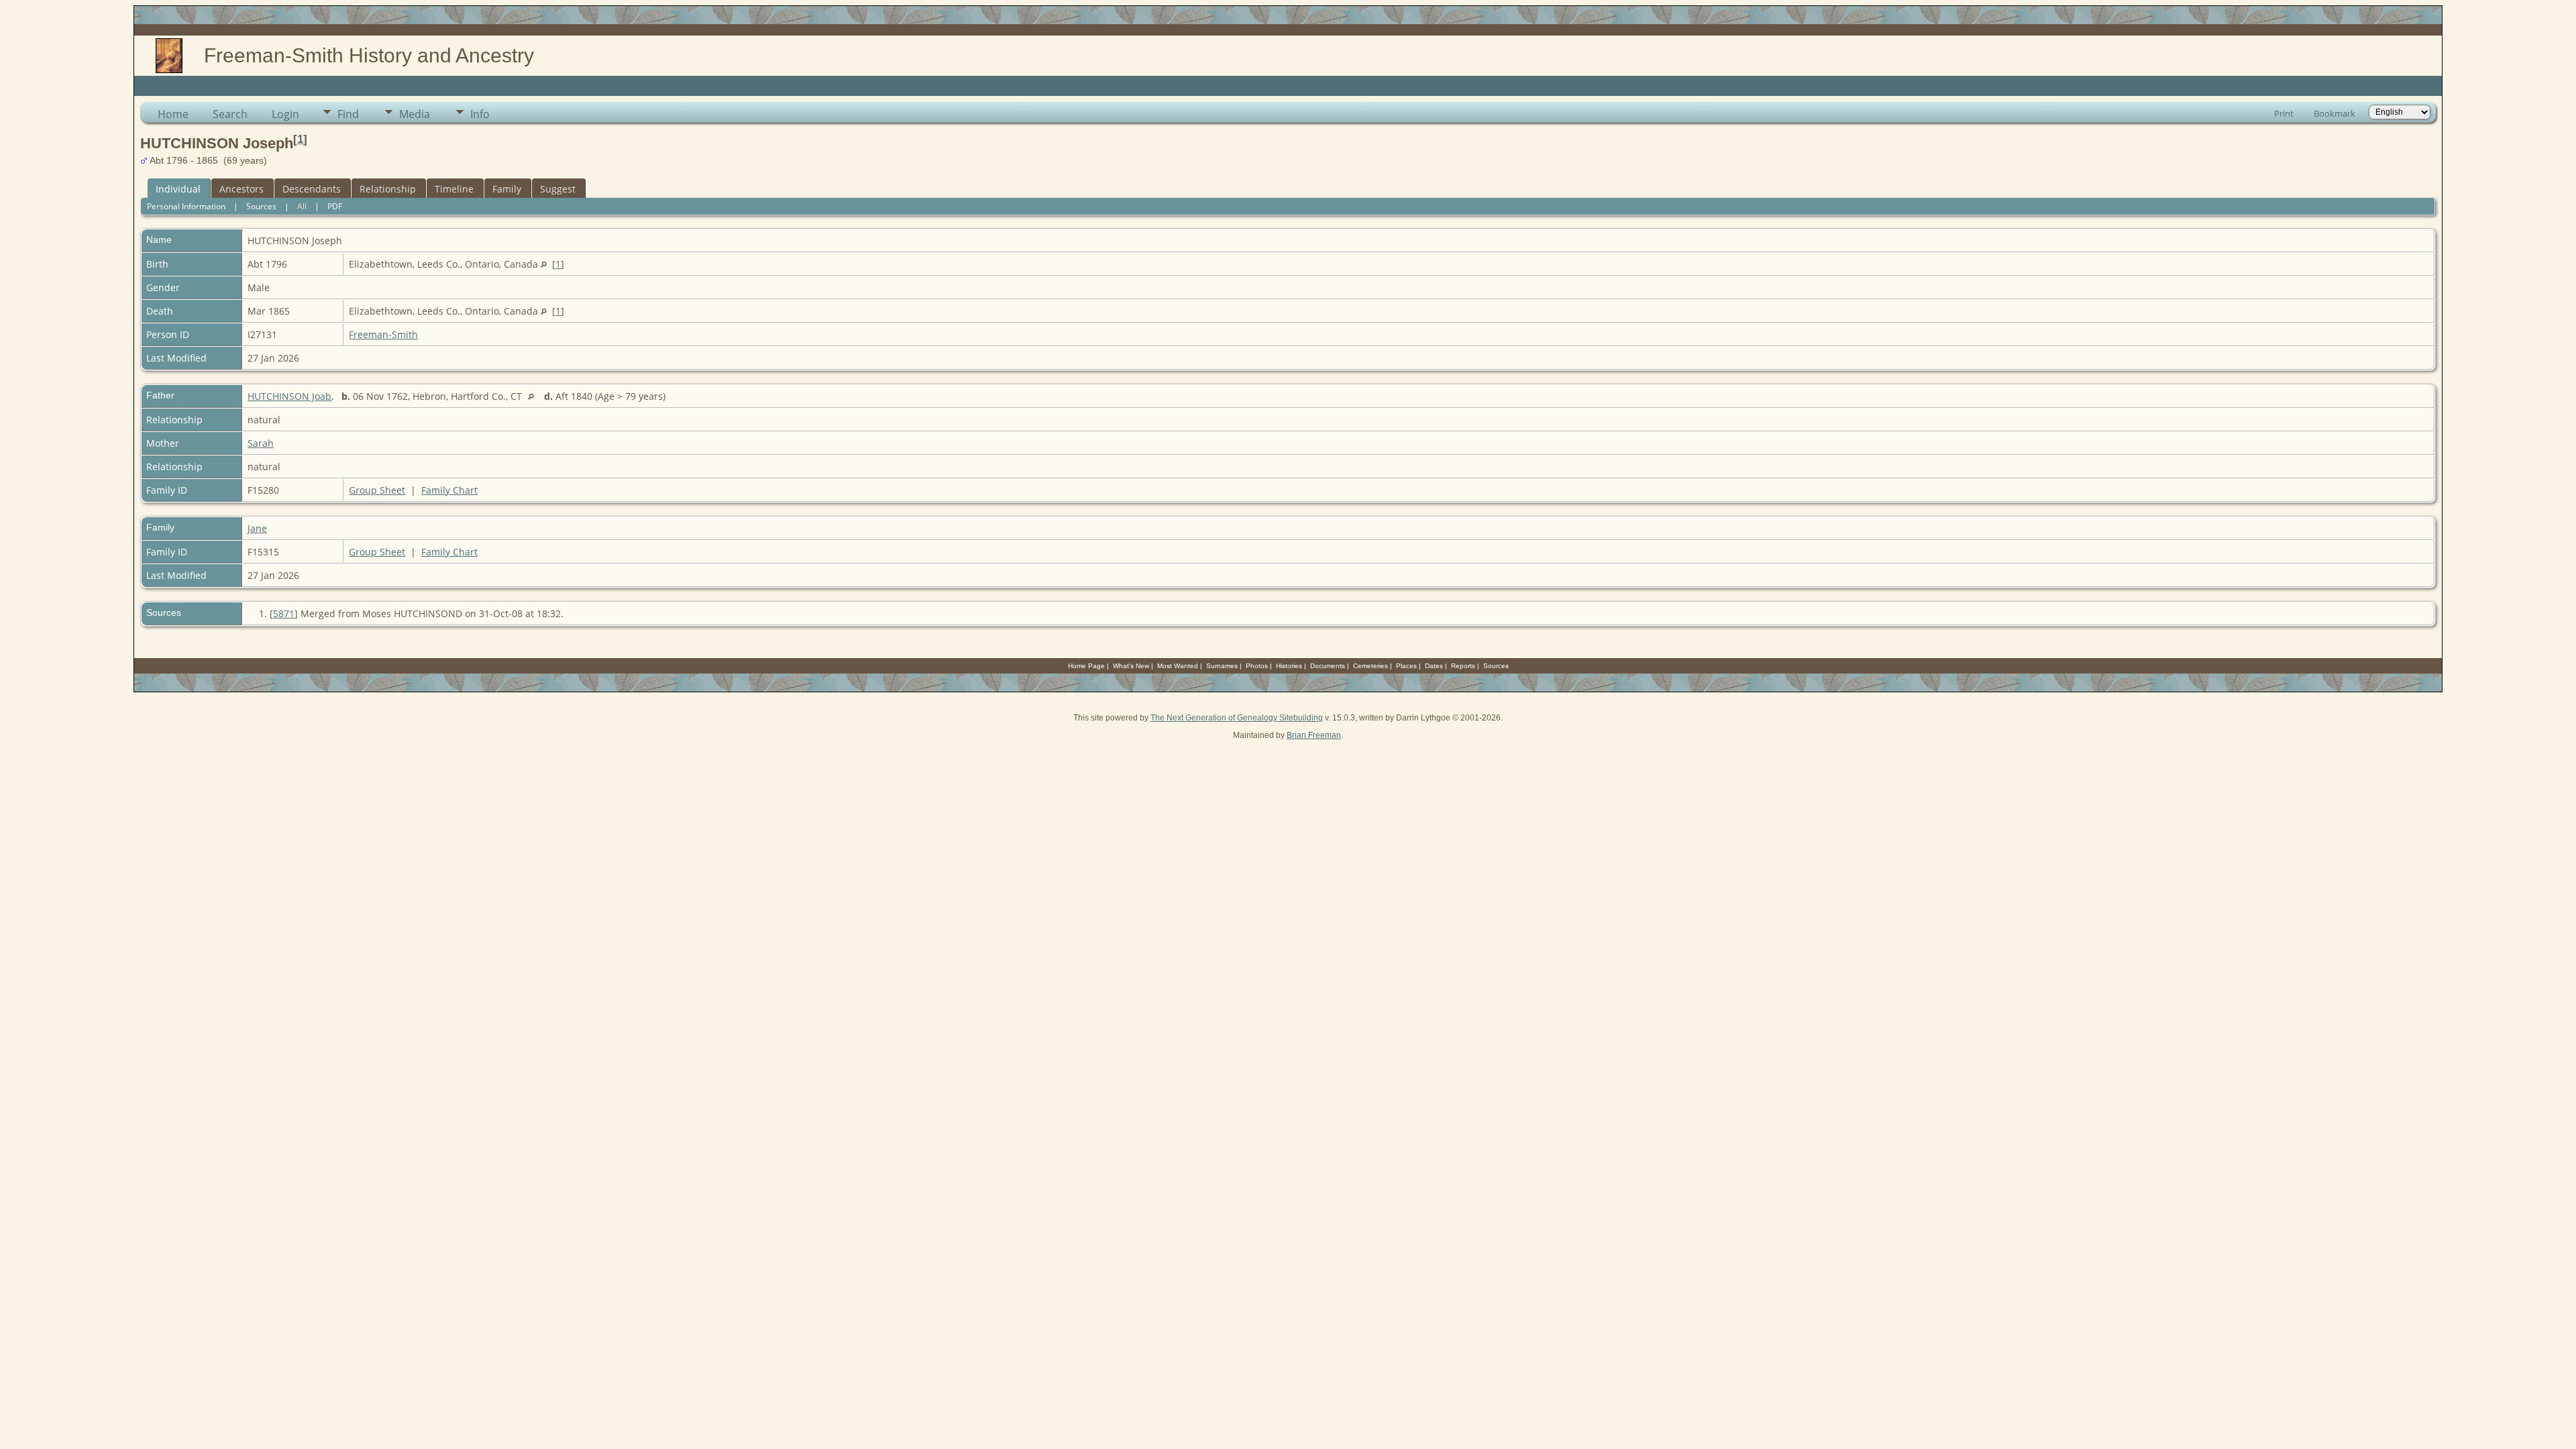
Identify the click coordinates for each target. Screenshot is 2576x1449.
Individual (178, 189)
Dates (1434, 666)
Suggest (558, 189)
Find (348, 114)
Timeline (454, 189)
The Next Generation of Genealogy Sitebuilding (1237, 718)
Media (415, 114)
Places (1406, 666)
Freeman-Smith (383, 334)
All (302, 206)
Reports (1463, 666)
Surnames (1222, 666)
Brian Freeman (1314, 735)
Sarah (261, 443)
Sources (261, 206)
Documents (1328, 666)
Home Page (1086, 666)
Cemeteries (1371, 666)
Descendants (312, 189)
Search (230, 114)
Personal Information (186, 206)
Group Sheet (377, 490)
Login (285, 114)
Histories (1289, 666)
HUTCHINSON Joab (289, 396)
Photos (1257, 666)
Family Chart (449, 490)
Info (480, 114)
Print (2284, 113)
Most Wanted (1178, 666)
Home (173, 114)
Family (507, 189)
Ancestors (241, 189)
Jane (257, 528)
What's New (1131, 666)
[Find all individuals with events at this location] (544, 264)
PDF (335, 206)
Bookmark (2334, 113)
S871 (284, 613)
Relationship (388, 189)
